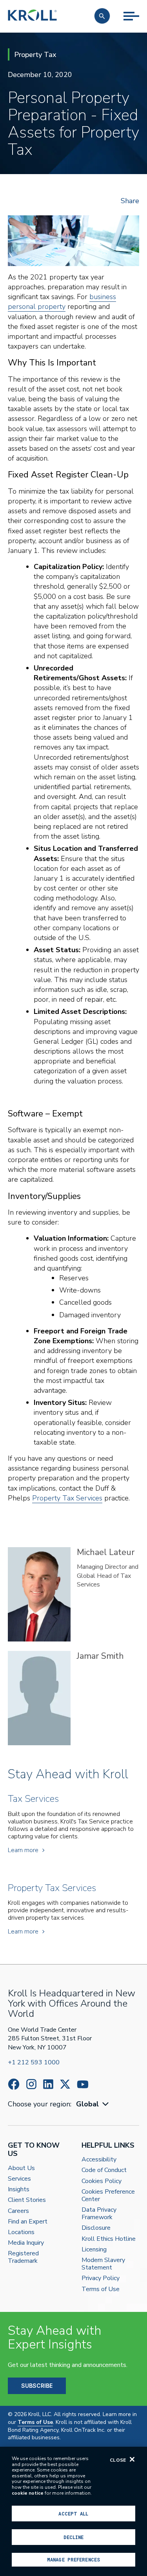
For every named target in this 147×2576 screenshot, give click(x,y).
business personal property (62, 302)
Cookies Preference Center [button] (108, 2196)
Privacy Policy (101, 2278)
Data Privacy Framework (99, 2214)
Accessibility (99, 2160)
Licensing (94, 2250)
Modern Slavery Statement (103, 2264)
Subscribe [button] (37, 2386)
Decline (74, 2537)
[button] (102, 16)
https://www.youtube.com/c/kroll (83, 2084)
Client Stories (27, 2200)
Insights (19, 2190)
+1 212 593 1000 (34, 2062)
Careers (18, 2211)
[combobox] (93, 2104)
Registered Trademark (23, 2257)
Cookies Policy (102, 2181)
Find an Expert (28, 2222)
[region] (73, 2511)
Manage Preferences (73, 2559)
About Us (21, 2168)
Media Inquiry (26, 2243)
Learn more (23, 1850)
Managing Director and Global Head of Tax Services (108, 1576)
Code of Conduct (104, 2170)
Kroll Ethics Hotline (109, 2239)
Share (130, 201)
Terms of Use (101, 2289)
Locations (21, 2232)
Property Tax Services (67, 1498)
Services (19, 2179)
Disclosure (96, 2228)
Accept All (73, 2514)
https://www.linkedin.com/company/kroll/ (48, 2084)
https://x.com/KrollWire (65, 2084)
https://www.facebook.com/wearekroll (14, 2084)
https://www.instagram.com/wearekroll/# (31, 2084)
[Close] (132, 2459)
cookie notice (28, 2493)
